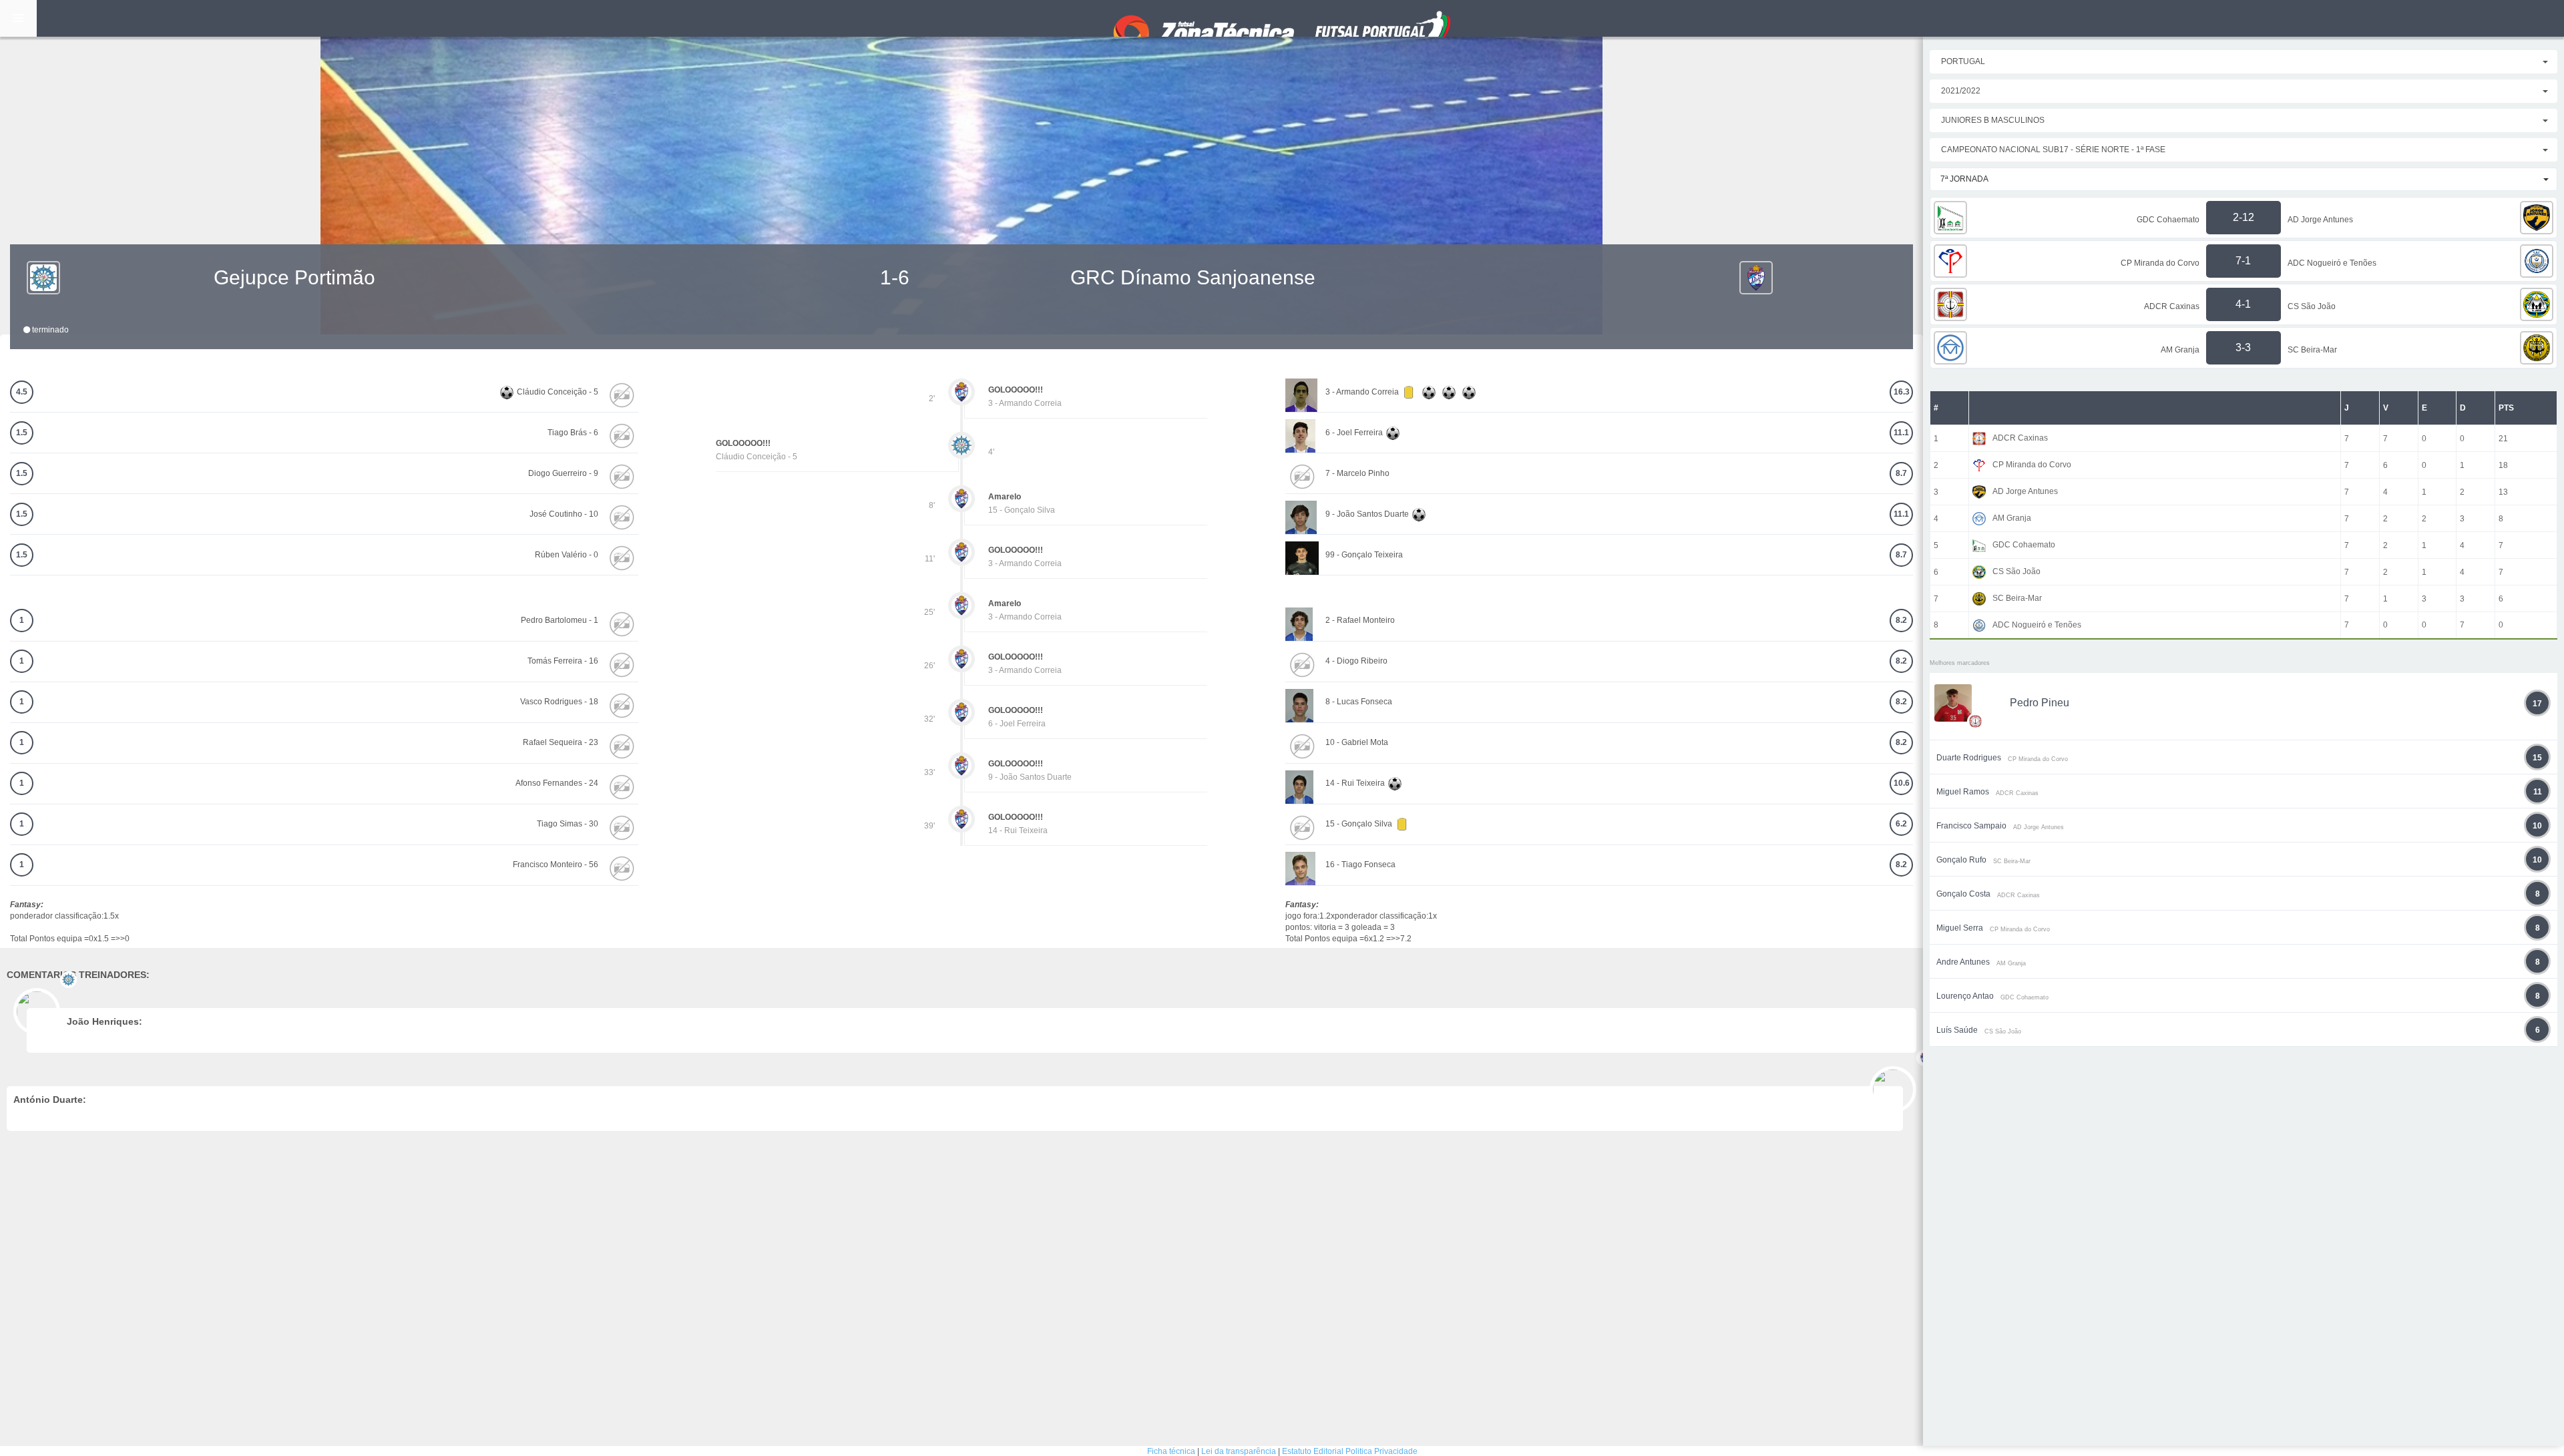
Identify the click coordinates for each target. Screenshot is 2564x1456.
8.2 (1901, 620)
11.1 (1901, 433)
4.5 (22, 392)
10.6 (1902, 783)
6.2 (1901, 824)
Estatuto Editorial (1313, 1451)
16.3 (1902, 392)
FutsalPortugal (1282, 18)
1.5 (22, 433)
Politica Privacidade (1381, 1451)
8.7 (1901, 473)
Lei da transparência (1239, 1451)
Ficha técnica (1171, 1451)
